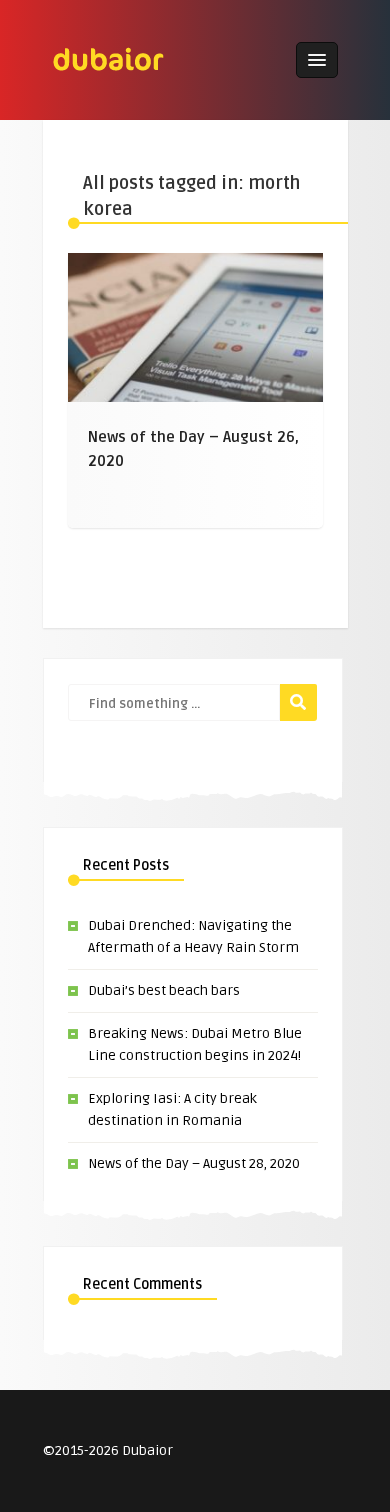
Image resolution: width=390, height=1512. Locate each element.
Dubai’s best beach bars (164, 990)
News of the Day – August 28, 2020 (194, 1163)
